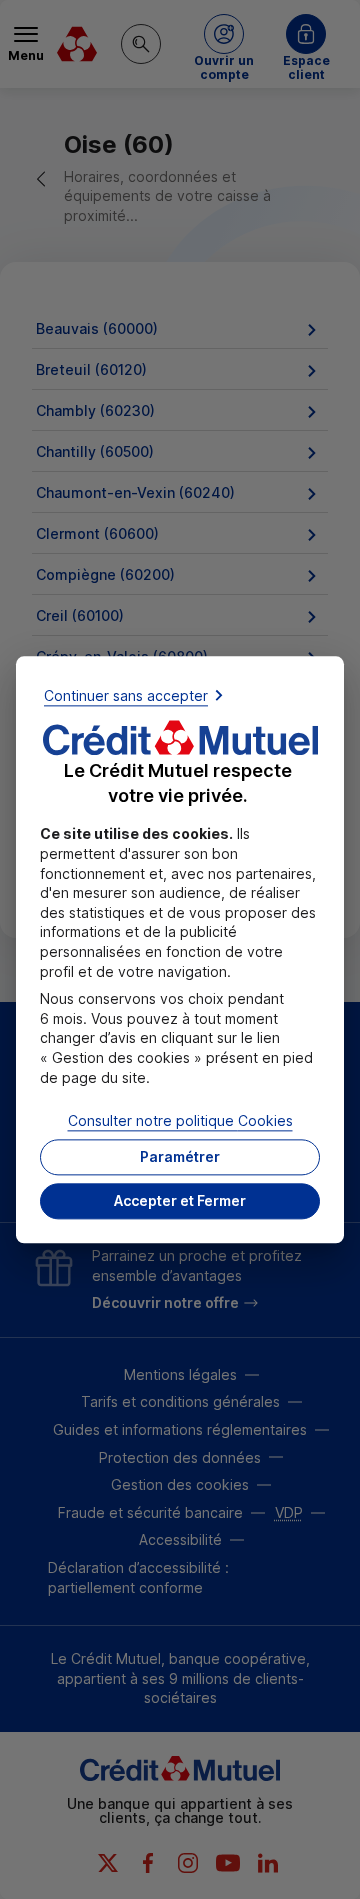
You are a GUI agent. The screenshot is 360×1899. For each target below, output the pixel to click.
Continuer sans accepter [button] (126, 695)
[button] (180, 1201)
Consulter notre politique (180, 1121)
